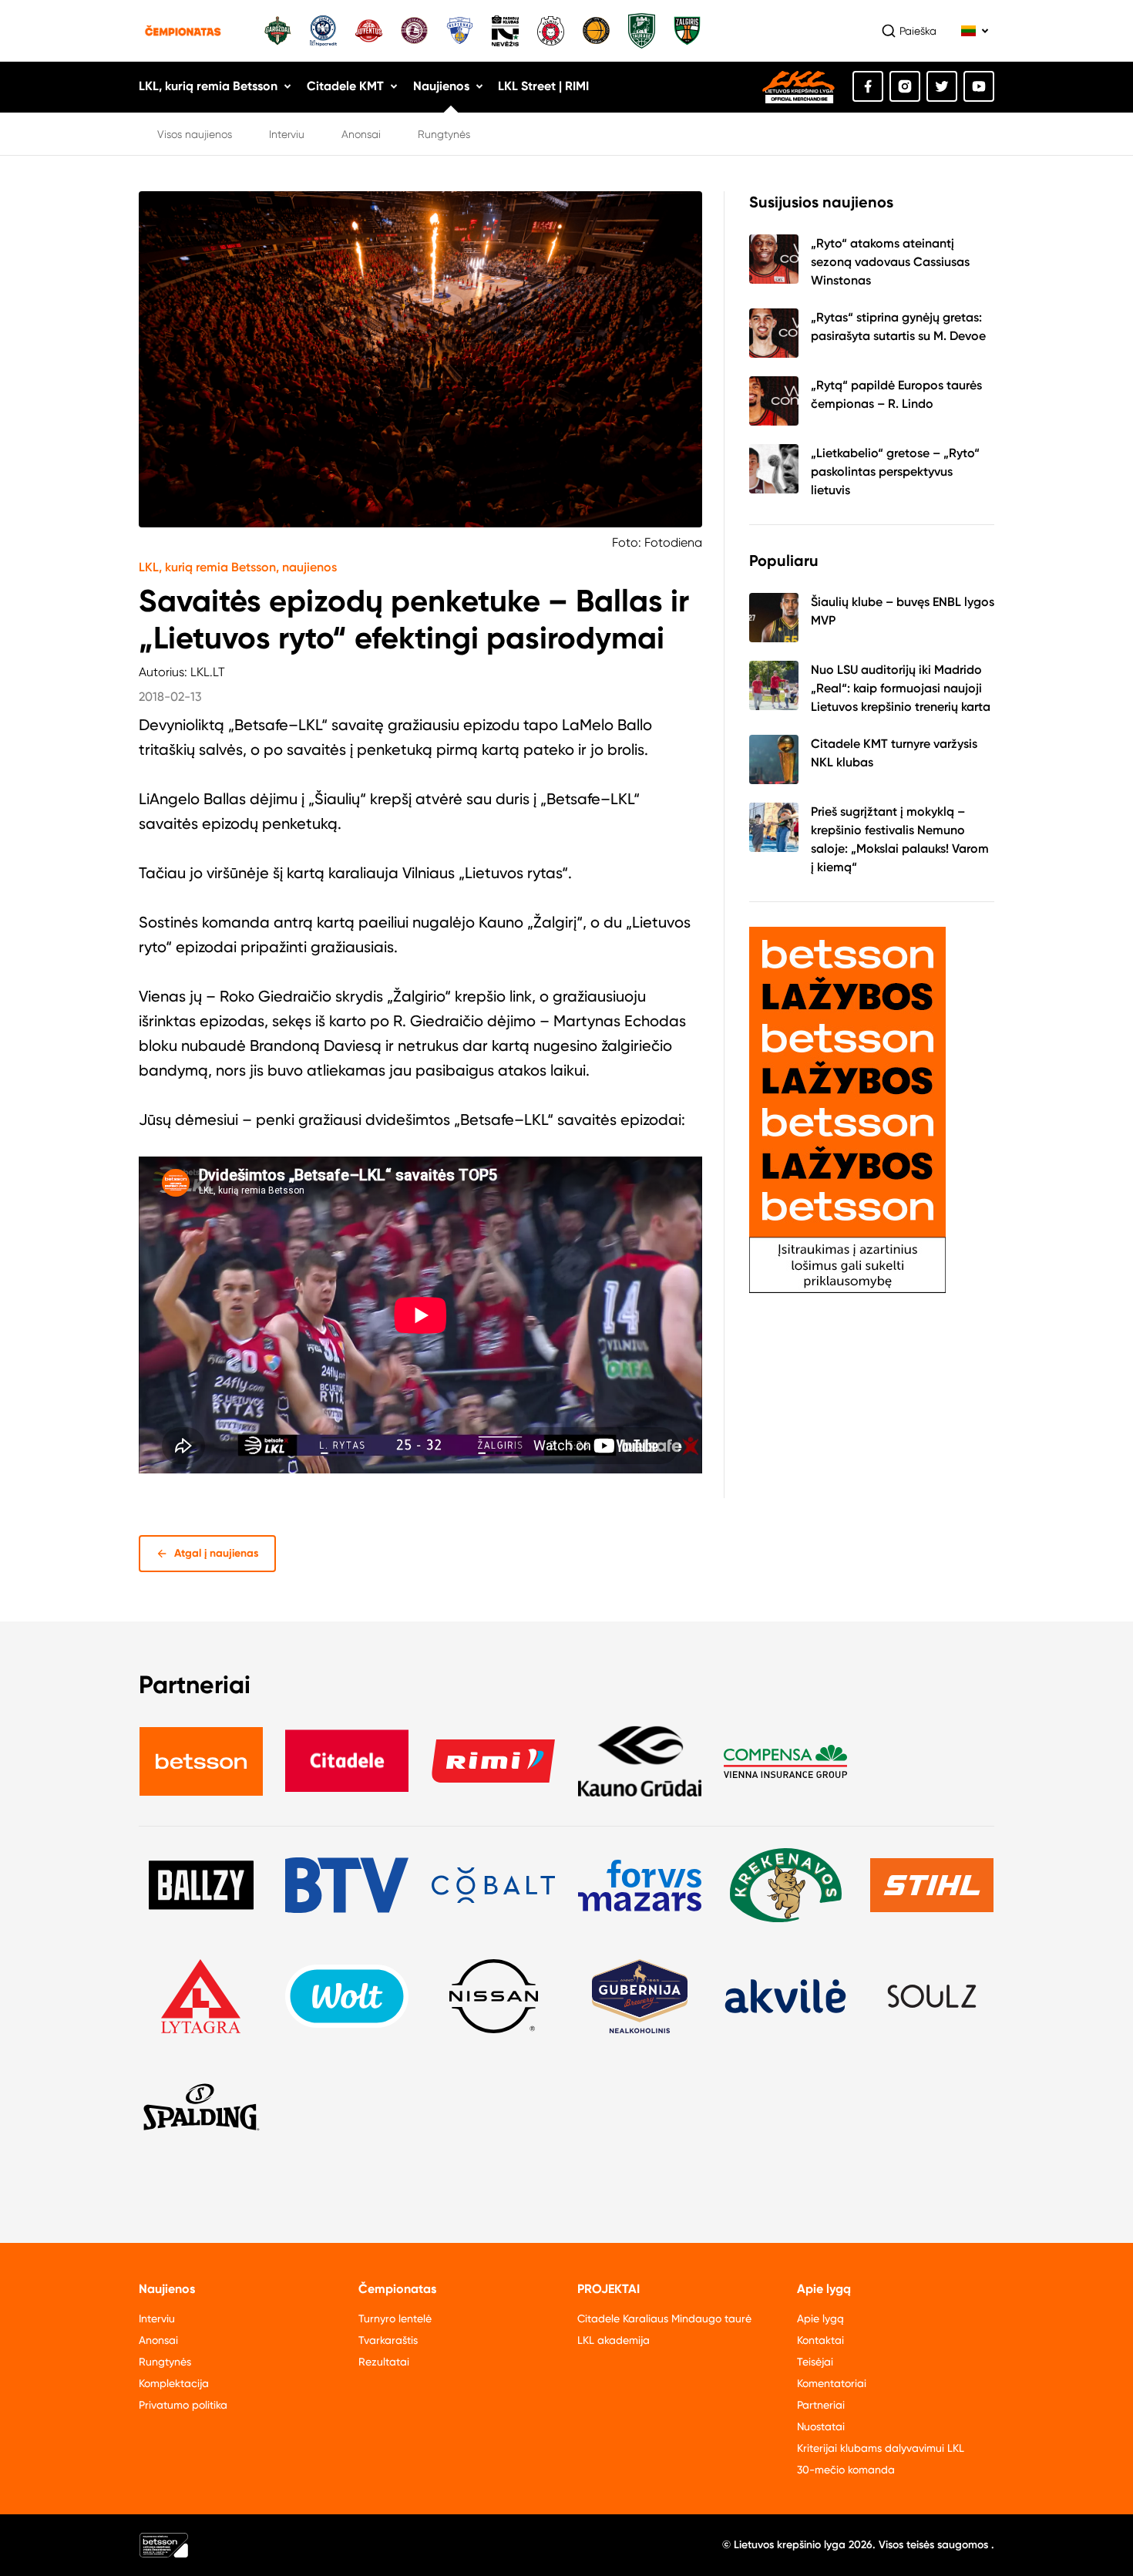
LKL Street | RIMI (543, 86)
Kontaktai (820, 2340)
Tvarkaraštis (388, 2340)
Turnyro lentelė (395, 2318)
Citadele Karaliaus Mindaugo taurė (664, 2318)
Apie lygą (820, 2318)
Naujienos (441, 86)
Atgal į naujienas (217, 1553)
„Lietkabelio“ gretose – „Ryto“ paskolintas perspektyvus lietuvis (895, 471)
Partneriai (821, 2405)
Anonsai (361, 134)
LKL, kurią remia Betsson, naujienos (238, 567)
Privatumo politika (183, 2405)
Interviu (287, 134)
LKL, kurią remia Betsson (208, 86)
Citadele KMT (345, 86)
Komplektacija (174, 2383)
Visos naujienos (195, 134)
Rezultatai (384, 2362)
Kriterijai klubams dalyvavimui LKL (881, 2448)
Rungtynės (444, 134)
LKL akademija (614, 2340)
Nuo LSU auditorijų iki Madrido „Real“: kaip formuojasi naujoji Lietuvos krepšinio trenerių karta (901, 688)
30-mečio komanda (846, 2470)
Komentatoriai (832, 2383)
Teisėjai (815, 2362)
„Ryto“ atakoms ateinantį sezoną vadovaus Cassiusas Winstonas (890, 262)
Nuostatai (821, 2426)
